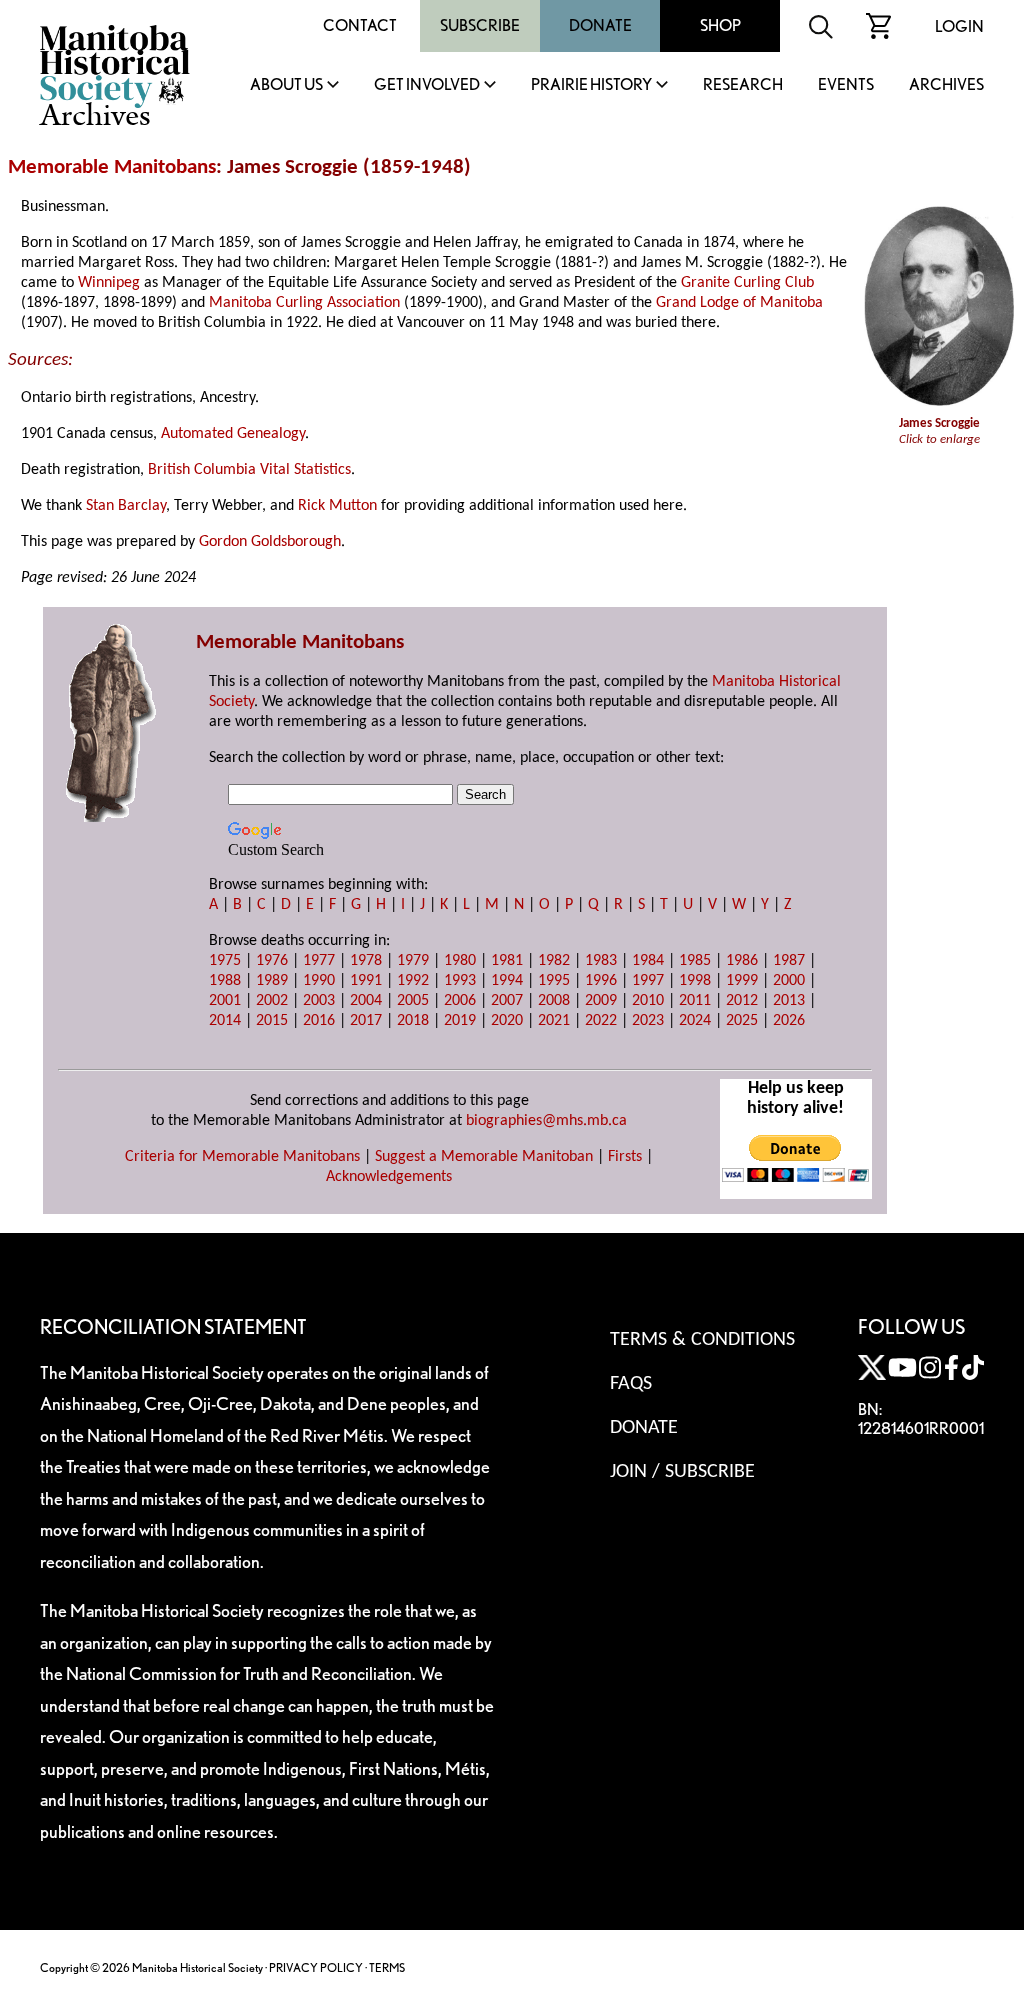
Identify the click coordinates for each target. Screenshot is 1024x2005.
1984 (648, 961)
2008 (554, 1001)
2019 (460, 1021)
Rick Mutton (337, 506)
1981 (507, 961)
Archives (946, 85)
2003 (319, 1001)
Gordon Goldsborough (270, 542)
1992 (413, 981)
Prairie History (591, 85)
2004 (366, 1001)
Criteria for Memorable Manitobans (242, 1157)
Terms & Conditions (702, 1340)
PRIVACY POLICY (316, 1967)
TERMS (387, 1967)
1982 (554, 961)
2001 (225, 1001)
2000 (789, 981)
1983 (601, 961)
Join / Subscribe (682, 1472)
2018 (413, 1021)
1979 (413, 961)
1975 (225, 961)
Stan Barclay (126, 506)
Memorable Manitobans (112, 167)
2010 (648, 1001)
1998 (695, 981)
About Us (286, 85)
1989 (272, 981)
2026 (789, 1021)
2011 (695, 1001)
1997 (648, 981)
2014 (225, 1021)
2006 (460, 1001)
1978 (366, 961)
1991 (366, 981)
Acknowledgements (389, 1177)
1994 (507, 981)
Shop (720, 25)
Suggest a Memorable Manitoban (484, 1157)
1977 (319, 961)
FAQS (631, 1384)
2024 (695, 1021)
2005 (413, 1001)
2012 (742, 1001)
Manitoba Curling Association (304, 303)
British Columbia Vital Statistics (249, 470)
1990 (319, 981)
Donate (600, 25)
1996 (601, 981)
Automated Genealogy (233, 434)
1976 (272, 961)
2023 (648, 1021)
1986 (742, 961)
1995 (554, 981)
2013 (789, 1001)
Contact (360, 25)
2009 (601, 1001)
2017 (366, 1021)
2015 (272, 1021)
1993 (460, 981)
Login (959, 26)
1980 (460, 961)
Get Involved (427, 85)
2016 (319, 1021)
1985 (695, 961)
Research (743, 85)
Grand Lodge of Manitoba (739, 303)
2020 (507, 1021)
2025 (742, 1021)
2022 (601, 1021)
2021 (554, 1021)
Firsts (625, 1157)
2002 (272, 1001)
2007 (507, 1001)
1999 (742, 981)
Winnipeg (109, 283)
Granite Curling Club (747, 283)
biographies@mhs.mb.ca (546, 1121)
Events (846, 85)
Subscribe (480, 25)
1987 (789, 961)
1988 (225, 981)
